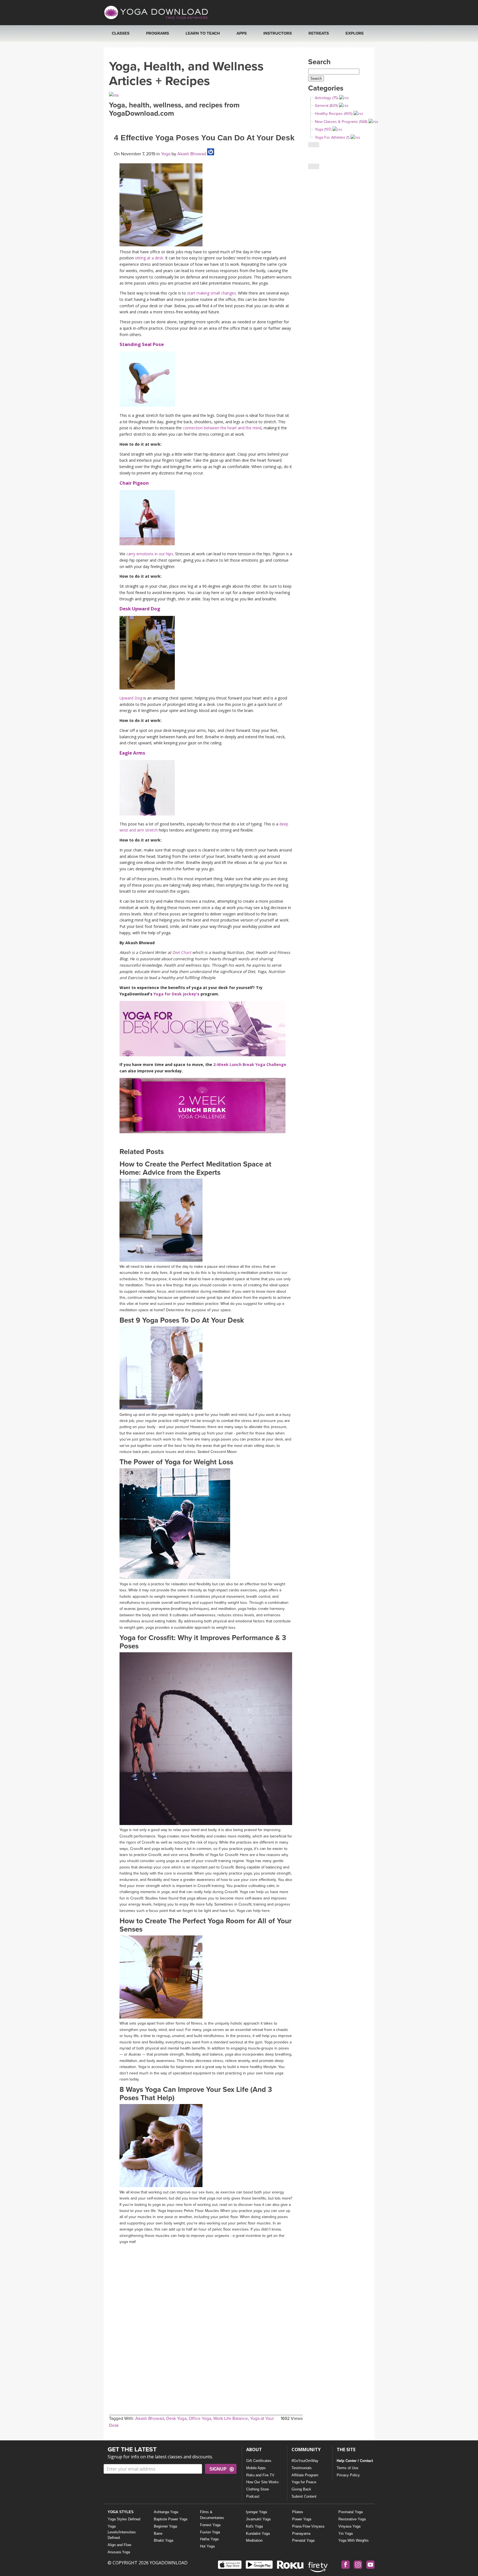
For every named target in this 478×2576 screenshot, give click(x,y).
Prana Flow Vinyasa (308, 2526)
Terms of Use (347, 2468)
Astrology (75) (326, 98)
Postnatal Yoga (350, 2512)
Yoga (166, 154)
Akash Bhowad (191, 154)
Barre (158, 2534)
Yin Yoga (345, 2534)
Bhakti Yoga (163, 2540)
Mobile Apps (256, 2468)
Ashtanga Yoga (166, 2512)
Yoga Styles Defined (124, 2519)
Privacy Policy (348, 2475)
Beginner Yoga (165, 2526)
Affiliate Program (305, 2475)
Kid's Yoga (254, 2526)
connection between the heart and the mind (222, 428)
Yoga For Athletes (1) (332, 137)
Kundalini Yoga (258, 2534)
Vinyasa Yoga (349, 2526)
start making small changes (211, 293)
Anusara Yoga (119, 2552)
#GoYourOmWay (305, 2461)
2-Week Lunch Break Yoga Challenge (250, 1064)
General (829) (326, 106)
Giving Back (301, 2489)
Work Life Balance (231, 2418)
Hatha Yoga (209, 2539)
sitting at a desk (149, 258)
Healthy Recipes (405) (334, 114)
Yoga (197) (323, 129)
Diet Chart (182, 952)
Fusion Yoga (210, 2532)
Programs (158, 33)
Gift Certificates (259, 2461)
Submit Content (304, 2496)
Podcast (253, 2496)
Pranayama (301, 2534)
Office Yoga (200, 2418)
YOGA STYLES (121, 2512)
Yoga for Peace (304, 2482)
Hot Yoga (207, 2546)
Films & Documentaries (212, 2515)
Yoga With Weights (354, 2540)
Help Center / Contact (355, 2461)
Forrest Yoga (210, 2525)
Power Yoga (302, 2519)
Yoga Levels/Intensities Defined (122, 2532)
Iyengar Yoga (256, 2512)
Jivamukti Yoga (258, 2519)
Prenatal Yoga (303, 2540)
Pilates (298, 2512)
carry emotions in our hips (150, 554)
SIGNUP (218, 2469)
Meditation (254, 2540)
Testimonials (302, 2468)
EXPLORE (355, 33)
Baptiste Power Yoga (171, 2519)
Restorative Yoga (352, 2519)
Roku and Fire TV (260, 2475)
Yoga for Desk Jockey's (176, 994)
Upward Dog (131, 698)
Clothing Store (258, 2489)
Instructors (278, 33)
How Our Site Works (263, 2482)
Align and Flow (119, 2545)
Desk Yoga (176, 2418)
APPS (242, 33)
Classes (121, 33)
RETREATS (319, 33)
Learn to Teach (203, 33)
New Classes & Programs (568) (341, 122)
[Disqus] (206, 2316)
